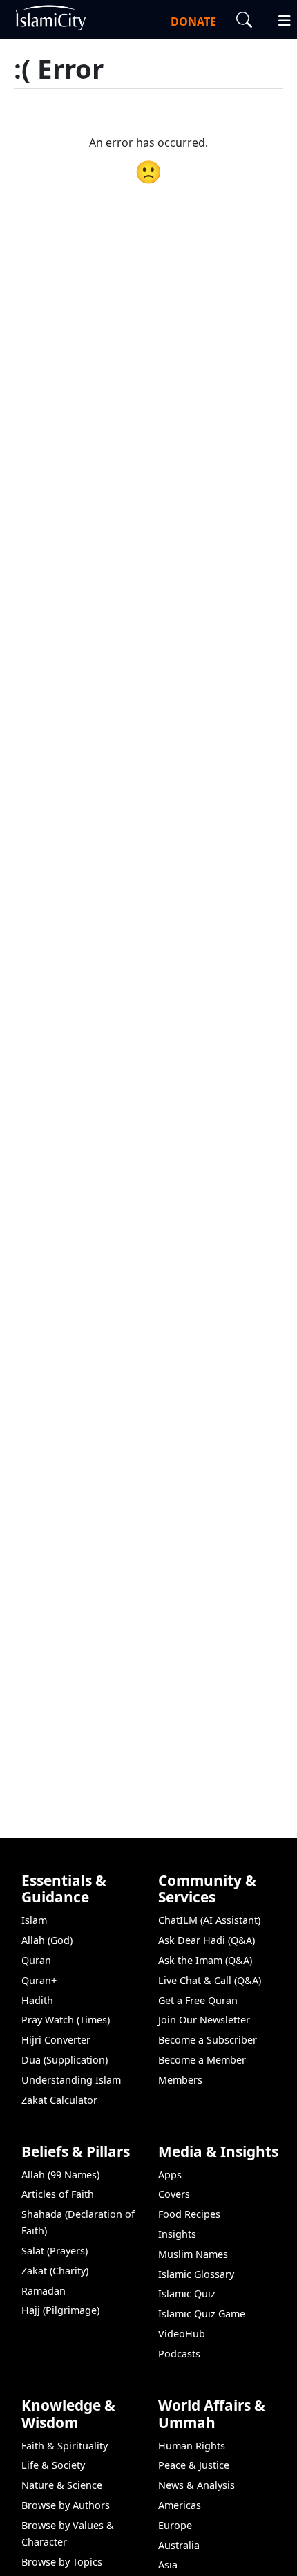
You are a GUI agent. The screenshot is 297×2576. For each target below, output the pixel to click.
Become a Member (202, 2060)
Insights (177, 2234)
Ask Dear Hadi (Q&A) (207, 1940)
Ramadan (44, 2291)
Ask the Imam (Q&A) (205, 1960)
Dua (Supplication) (65, 2060)
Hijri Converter (56, 2040)
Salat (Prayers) (55, 2251)
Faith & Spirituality (65, 2446)
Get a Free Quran (198, 2000)
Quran (36, 1960)
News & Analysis (197, 2485)
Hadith (37, 2000)
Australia (179, 2545)
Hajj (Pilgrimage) (60, 2310)
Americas (180, 2505)
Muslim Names (193, 2254)
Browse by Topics (62, 2562)
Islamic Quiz (187, 2294)
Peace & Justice (194, 2465)
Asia (168, 2565)
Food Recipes (189, 2214)
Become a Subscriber (208, 2040)
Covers (174, 2194)
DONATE (193, 21)
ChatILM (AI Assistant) (209, 1920)
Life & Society (53, 2465)
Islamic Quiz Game (202, 2314)
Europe (175, 2525)
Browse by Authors (66, 2505)
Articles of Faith (58, 2194)
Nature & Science (62, 2485)
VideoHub (182, 2334)
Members (180, 2080)
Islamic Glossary (196, 2274)
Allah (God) (47, 1940)
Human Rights (192, 2446)
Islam (34, 1920)
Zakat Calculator (59, 2100)
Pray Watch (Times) (66, 2020)
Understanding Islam (71, 2080)
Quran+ (39, 1980)
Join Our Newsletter (204, 2020)
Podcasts (179, 2354)
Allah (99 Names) (60, 2175)
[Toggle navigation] (278, 19)
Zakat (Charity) (55, 2271)
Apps (170, 2175)
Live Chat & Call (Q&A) (210, 1980)
